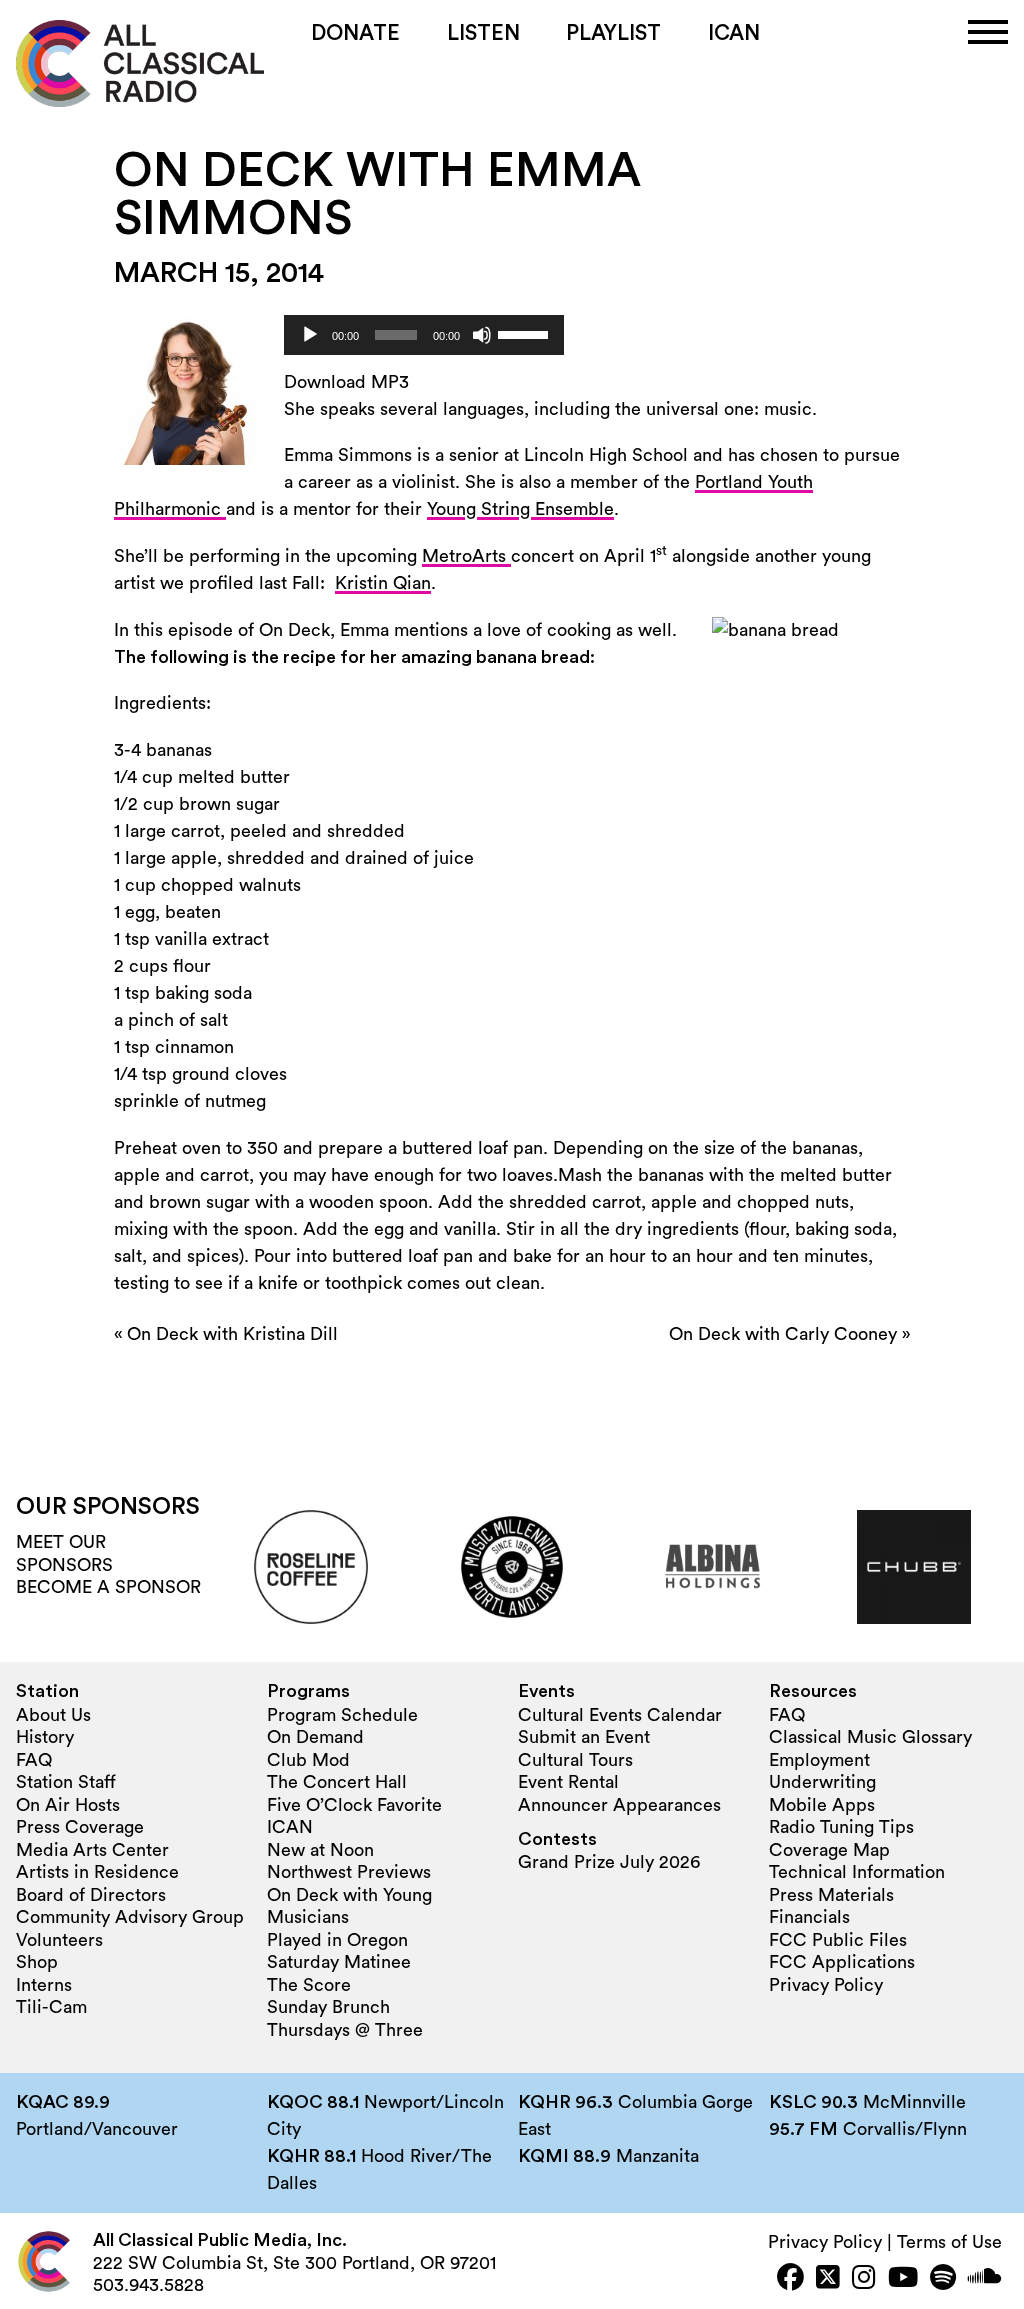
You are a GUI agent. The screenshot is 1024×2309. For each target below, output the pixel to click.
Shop (37, 1962)
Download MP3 (346, 382)
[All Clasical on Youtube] (903, 2279)
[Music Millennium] (512, 1567)
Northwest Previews (349, 1872)
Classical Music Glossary (870, 1737)
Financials (809, 1917)
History (45, 1737)
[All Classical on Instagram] (864, 2279)
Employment (819, 1760)
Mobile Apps (822, 1805)
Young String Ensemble (520, 509)
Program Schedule (342, 1715)
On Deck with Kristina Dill (232, 1334)
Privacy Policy (826, 1985)
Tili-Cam (51, 2007)
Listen (483, 33)
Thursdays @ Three (345, 2030)
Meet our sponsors (64, 1553)
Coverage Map (829, 1850)
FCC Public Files (838, 1940)
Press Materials (831, 1895)
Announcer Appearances (619, 1805)
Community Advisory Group (130, 1917)
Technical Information (857, 1872)
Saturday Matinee (339, 1962)
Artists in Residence (97, 1872)
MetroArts (466, 556)
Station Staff (66, 1782)
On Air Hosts (68, 1805)
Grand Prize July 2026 (609, 1862)
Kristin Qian (383, 583)
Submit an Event (584, 1737)
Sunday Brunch (328, 2007)
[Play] (310, 335)
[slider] (526, 333)
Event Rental (568, 1782)
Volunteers (59, 1940)
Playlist (613, 33)
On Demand (315, 1737)
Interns (44, 1985)
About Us (53, 1715)
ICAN (734, 33)
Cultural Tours (575, 1760)
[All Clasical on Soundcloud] (985, 2279)
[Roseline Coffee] (311, 1567)
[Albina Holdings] (713, 1567)
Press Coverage (80, 1827)
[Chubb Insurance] (914, 1567)
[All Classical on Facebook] (790, 2279)
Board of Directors (91, 1895)
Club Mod (308, 1760)
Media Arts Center (92, 1850)
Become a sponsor (108, 1587)
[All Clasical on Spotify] (943, 2279)
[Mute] (482, 335)
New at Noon (320, 1850)
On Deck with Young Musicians (349, 1906)
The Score (309, 1985)
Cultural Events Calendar (620, 1715)
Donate (355, 33)
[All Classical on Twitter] (828, 2279)
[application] (424, 335)
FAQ (34, 1760)
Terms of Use (949, 2242)
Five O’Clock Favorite (354, 1805)
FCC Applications (842, 1962)
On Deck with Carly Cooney (783, 1334)
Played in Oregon (337, 1940)
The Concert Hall (337, 1782)
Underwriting (822, 1782)
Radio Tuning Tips (841, 1827)
